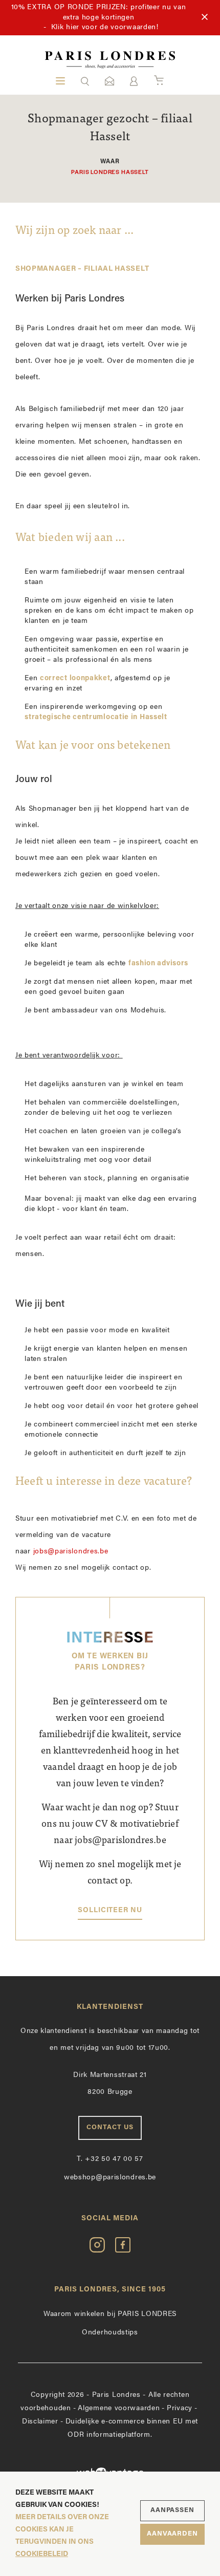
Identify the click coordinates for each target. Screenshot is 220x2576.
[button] (85, 81)
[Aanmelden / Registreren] (134, 81)
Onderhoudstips (110, 2333)
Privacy (180, 2408)
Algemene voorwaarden (119, 2408)
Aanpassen (172, 2510)
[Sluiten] (205, 17)
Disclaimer (40, 2422)
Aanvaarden (172, 2534)
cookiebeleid (42, 2554)
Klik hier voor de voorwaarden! (105, 27)
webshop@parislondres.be (110, 2178)
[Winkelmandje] (159, 81)
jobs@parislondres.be (71, 1552)
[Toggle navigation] (60, 81)
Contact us (110, 2127)
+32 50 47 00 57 (110, 2159)
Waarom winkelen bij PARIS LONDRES (110, 2314)
